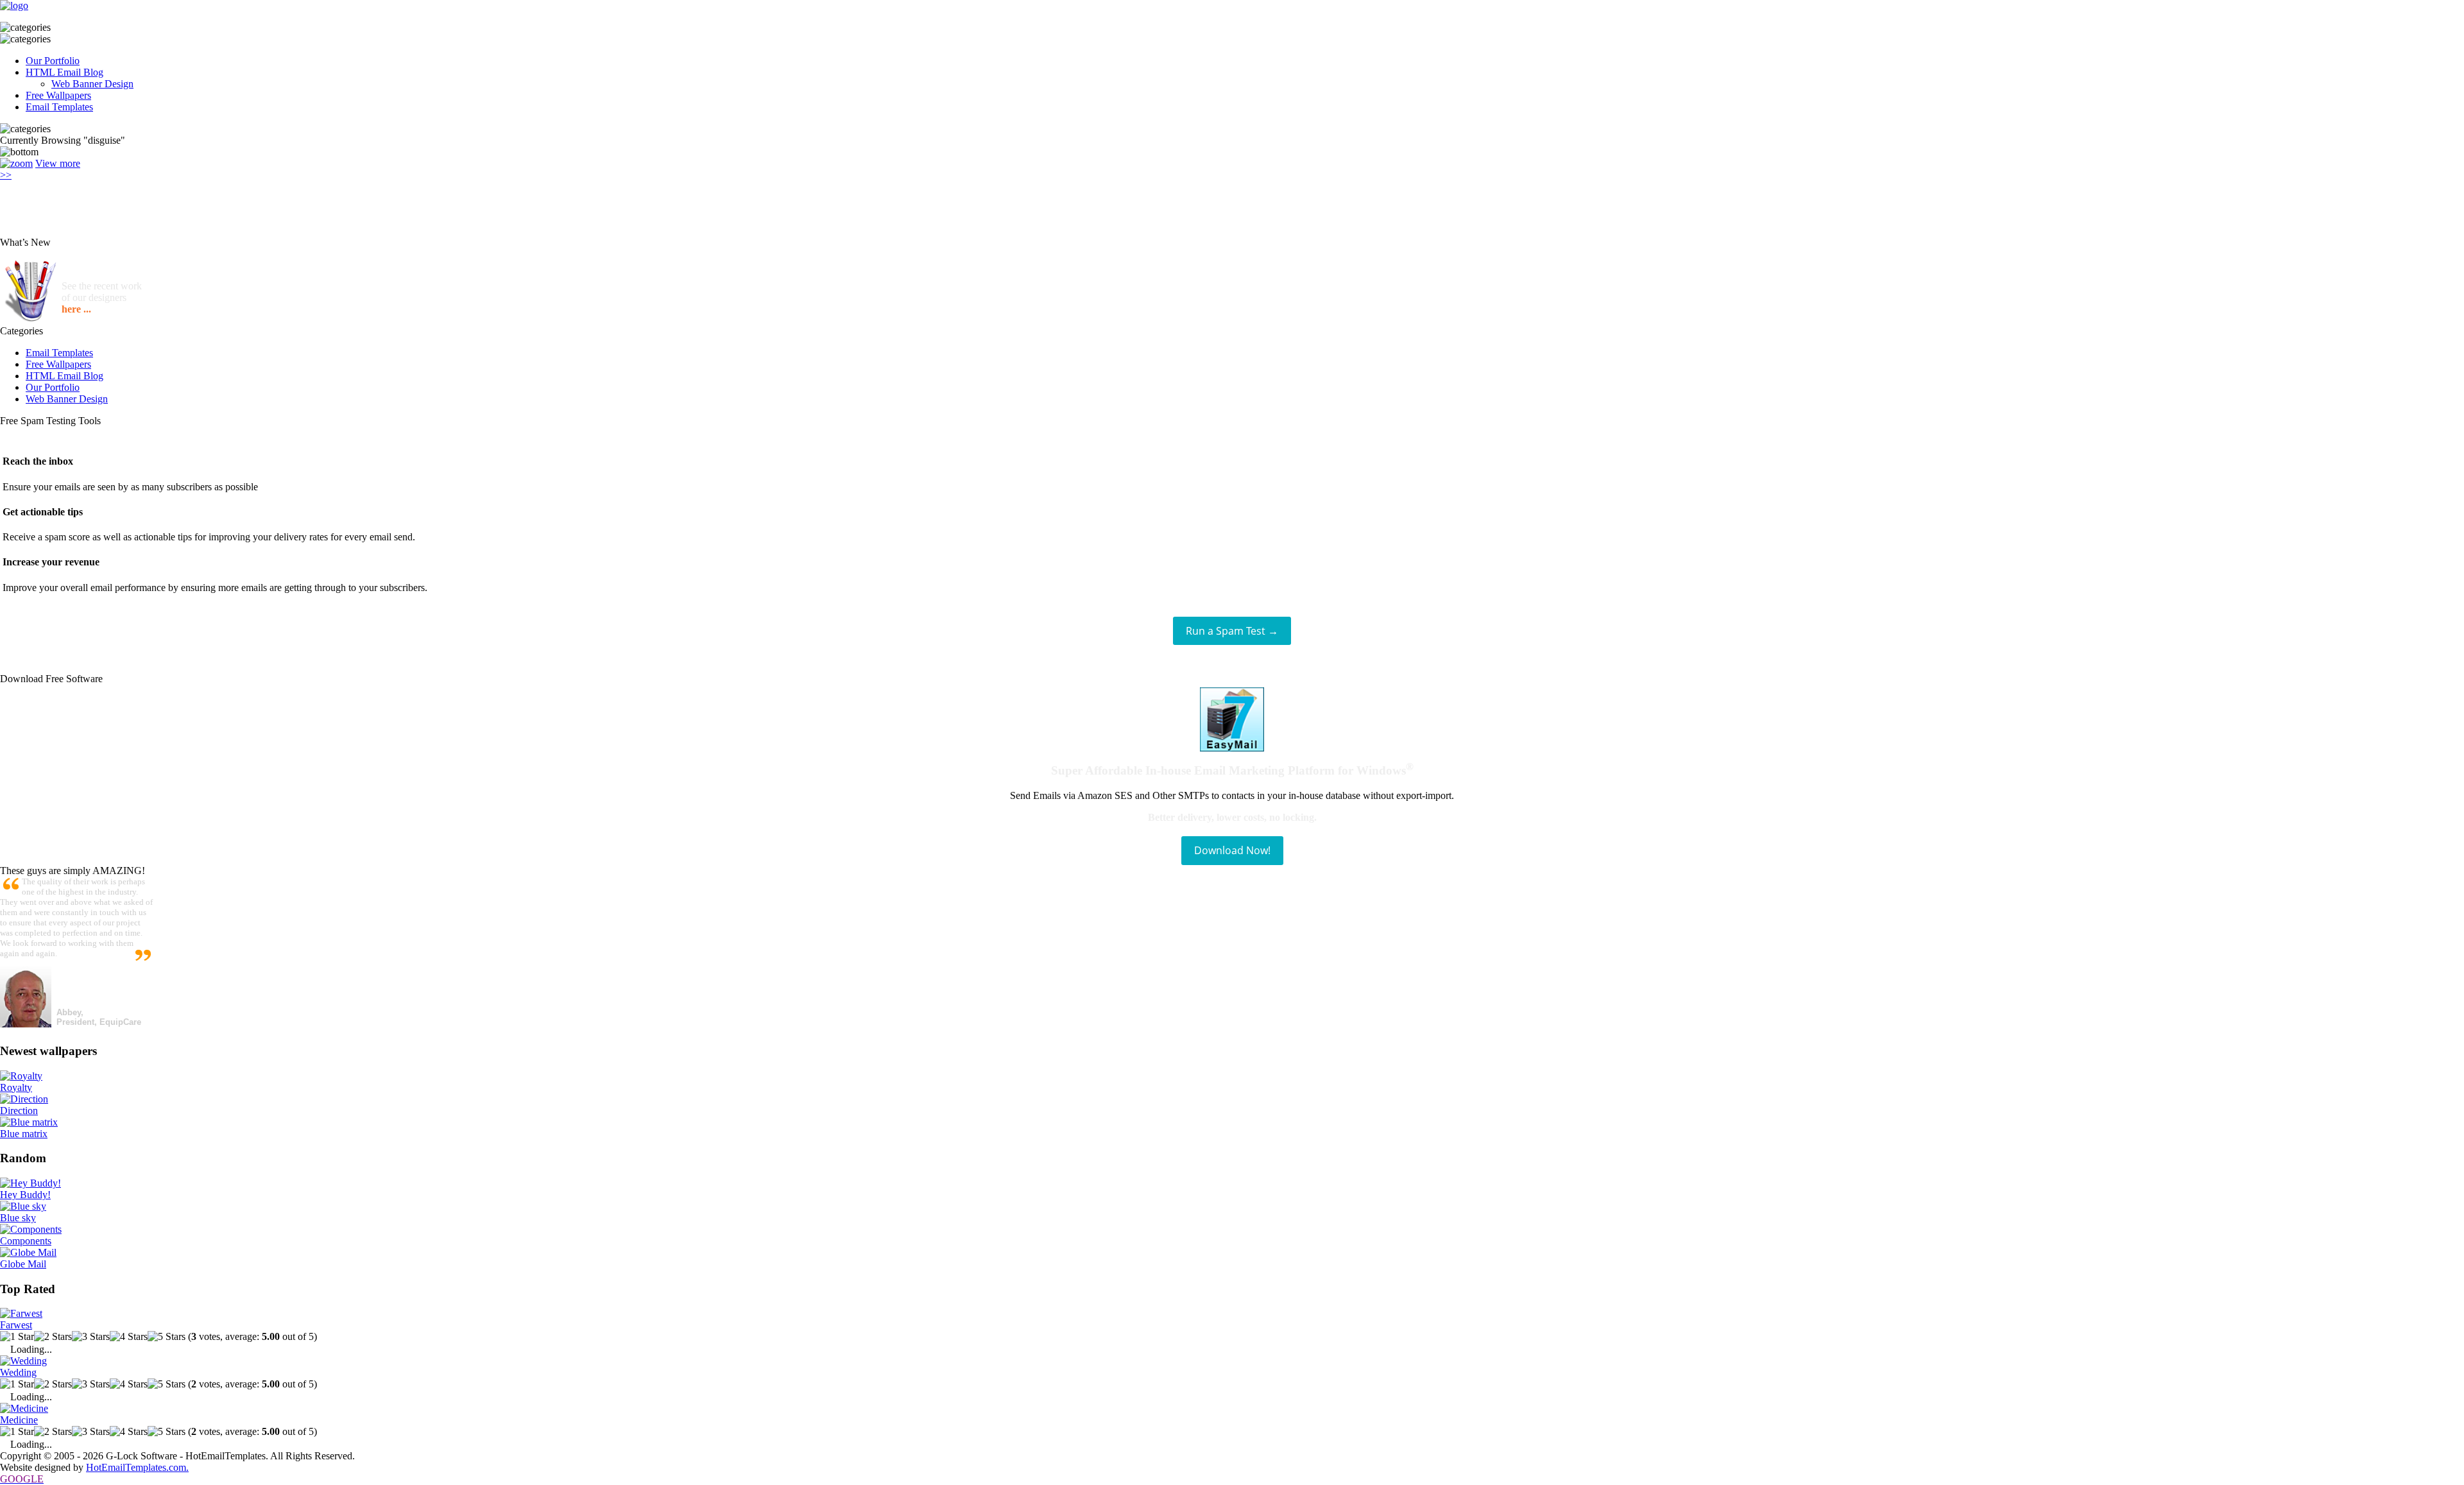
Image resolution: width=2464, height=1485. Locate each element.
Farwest (16, 1325)
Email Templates (59, 107)
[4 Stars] (129, 1337)
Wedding (18, 1372)
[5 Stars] (167, 1337)
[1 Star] (17, 1337)
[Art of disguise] (16, 163)
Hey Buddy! (25, 1195)
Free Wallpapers (58, 95)
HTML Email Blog (64, 72)
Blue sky (18, 1218)
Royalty (16, 1087)
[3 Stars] (91, 1337)
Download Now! (1232, 850)
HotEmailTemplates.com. (137, 1467)
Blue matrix (24, 1134)
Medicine (19, 1420)
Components (26, 1241)
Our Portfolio (53, 61)
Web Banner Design (92, 84)
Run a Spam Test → (1232, 631)
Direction (19, 1111)
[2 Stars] (53, 1337)
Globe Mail (23, 1264)
